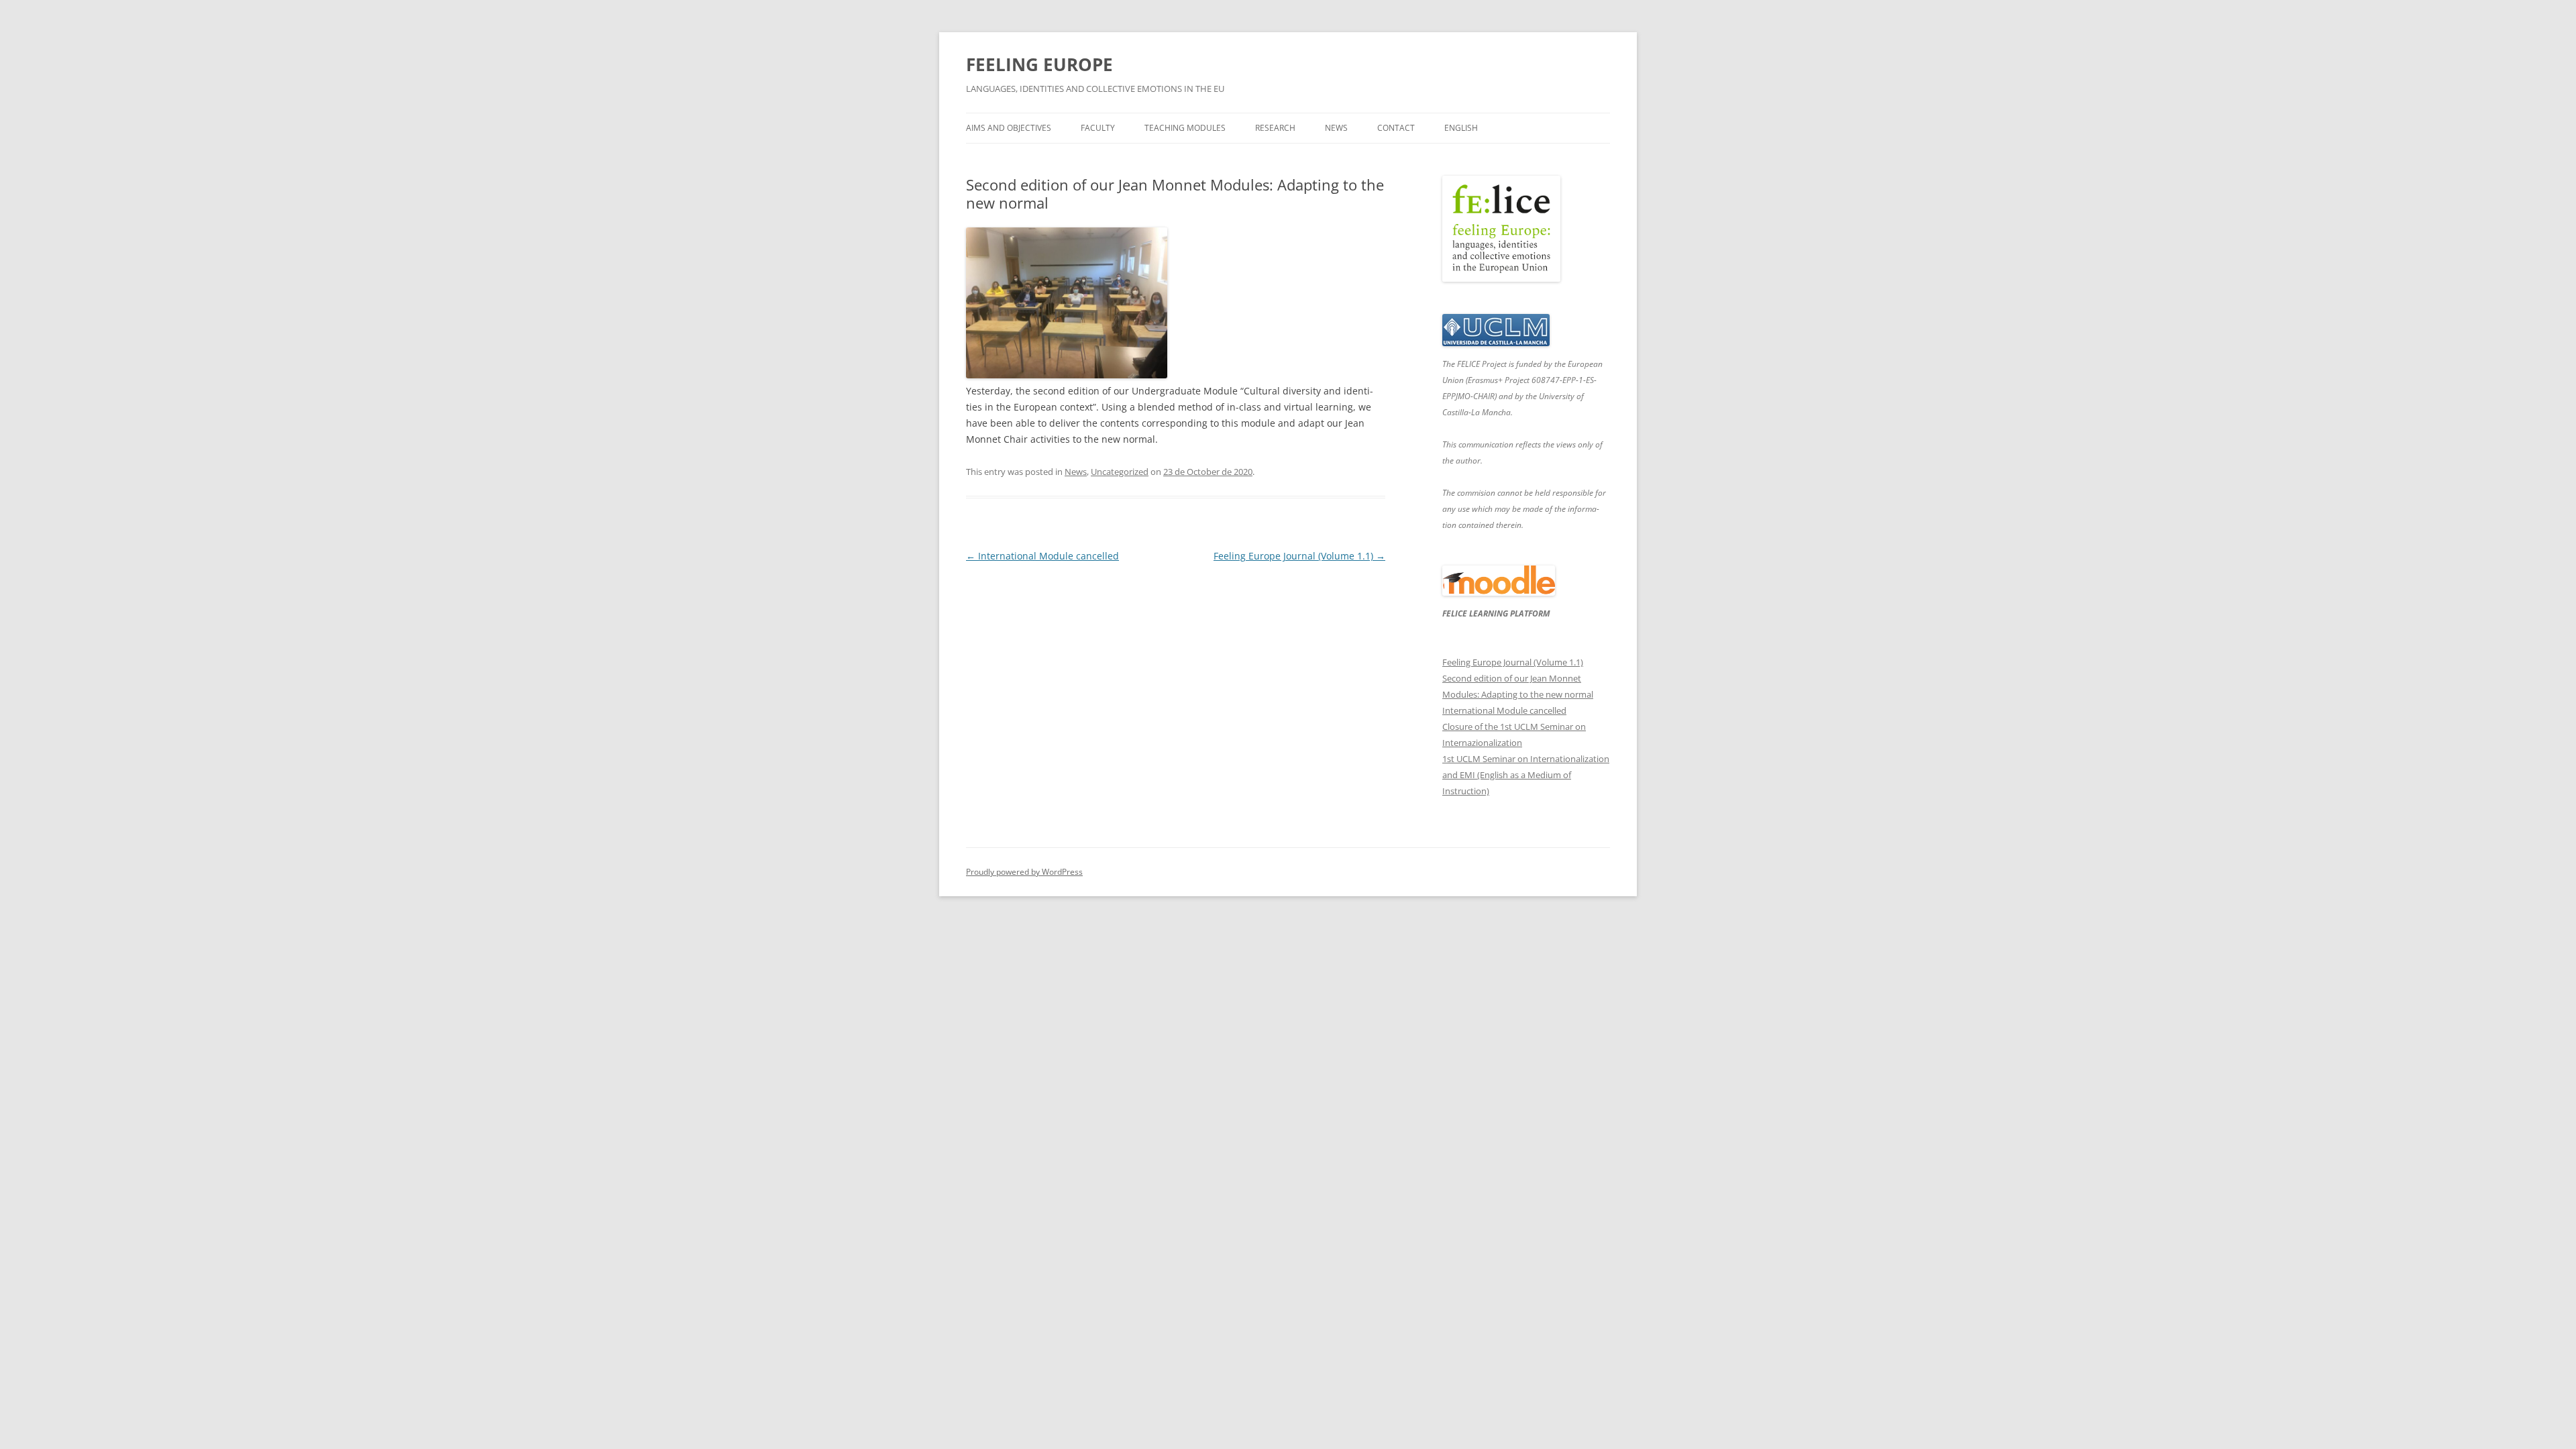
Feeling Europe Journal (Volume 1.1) (1299, 556)
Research (1275, 128)
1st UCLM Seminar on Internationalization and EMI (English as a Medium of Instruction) (1526, 775)
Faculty (1098, 128)
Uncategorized (1120, 472)
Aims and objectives (1009, 128)
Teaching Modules (1185, 128)
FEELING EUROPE (1039, 64)
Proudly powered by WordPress (1024, 872)
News (1336, 128)
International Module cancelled (1042, 556)
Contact (1396, 128)
